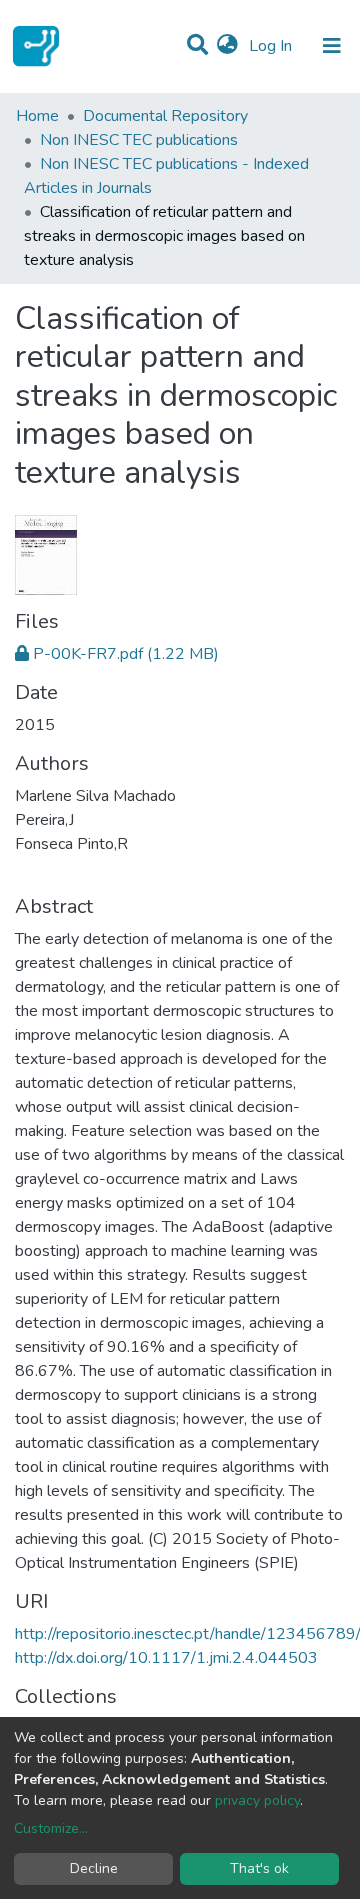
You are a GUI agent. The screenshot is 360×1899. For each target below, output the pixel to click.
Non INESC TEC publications (139, 140)
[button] (227, 46)
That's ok (259, 1868)
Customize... (51, 1828)
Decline (94, 1868)
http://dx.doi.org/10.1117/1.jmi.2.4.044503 (166, 1658)
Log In (272, 46)
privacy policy (257, 1800)
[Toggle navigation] (332, 46)
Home (37, 116)
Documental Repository (165, 116)
